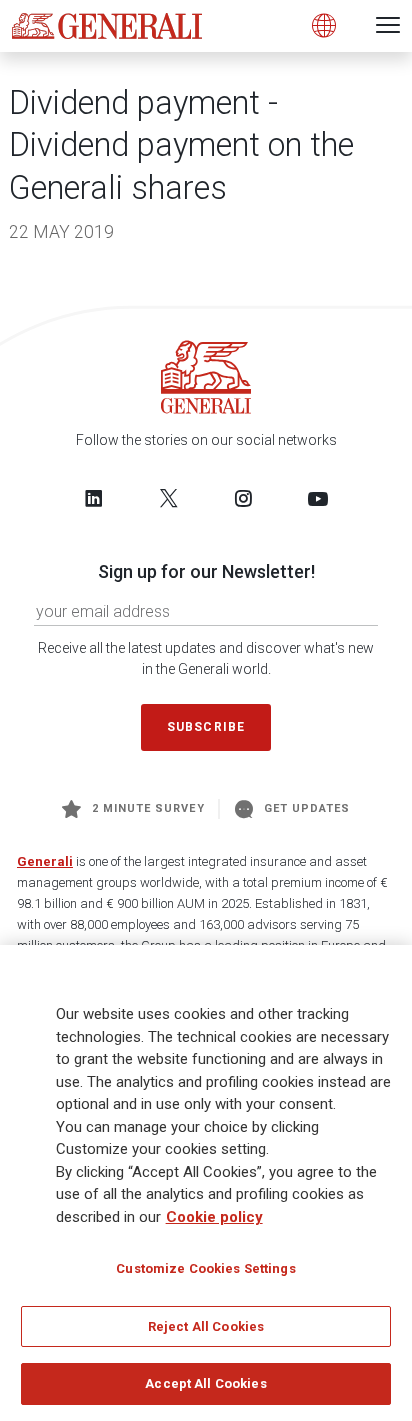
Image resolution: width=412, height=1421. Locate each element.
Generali (45, 861)
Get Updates (307, 808)
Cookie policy (214, 1217)
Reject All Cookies (206, 1326)
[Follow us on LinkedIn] (94, 498)
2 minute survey (148, 808)
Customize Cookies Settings (205, 1268)
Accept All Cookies (205, 1383)
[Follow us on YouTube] (318, 498)
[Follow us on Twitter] (169, 498)
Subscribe (206, 727)
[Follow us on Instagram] (243, 498)
